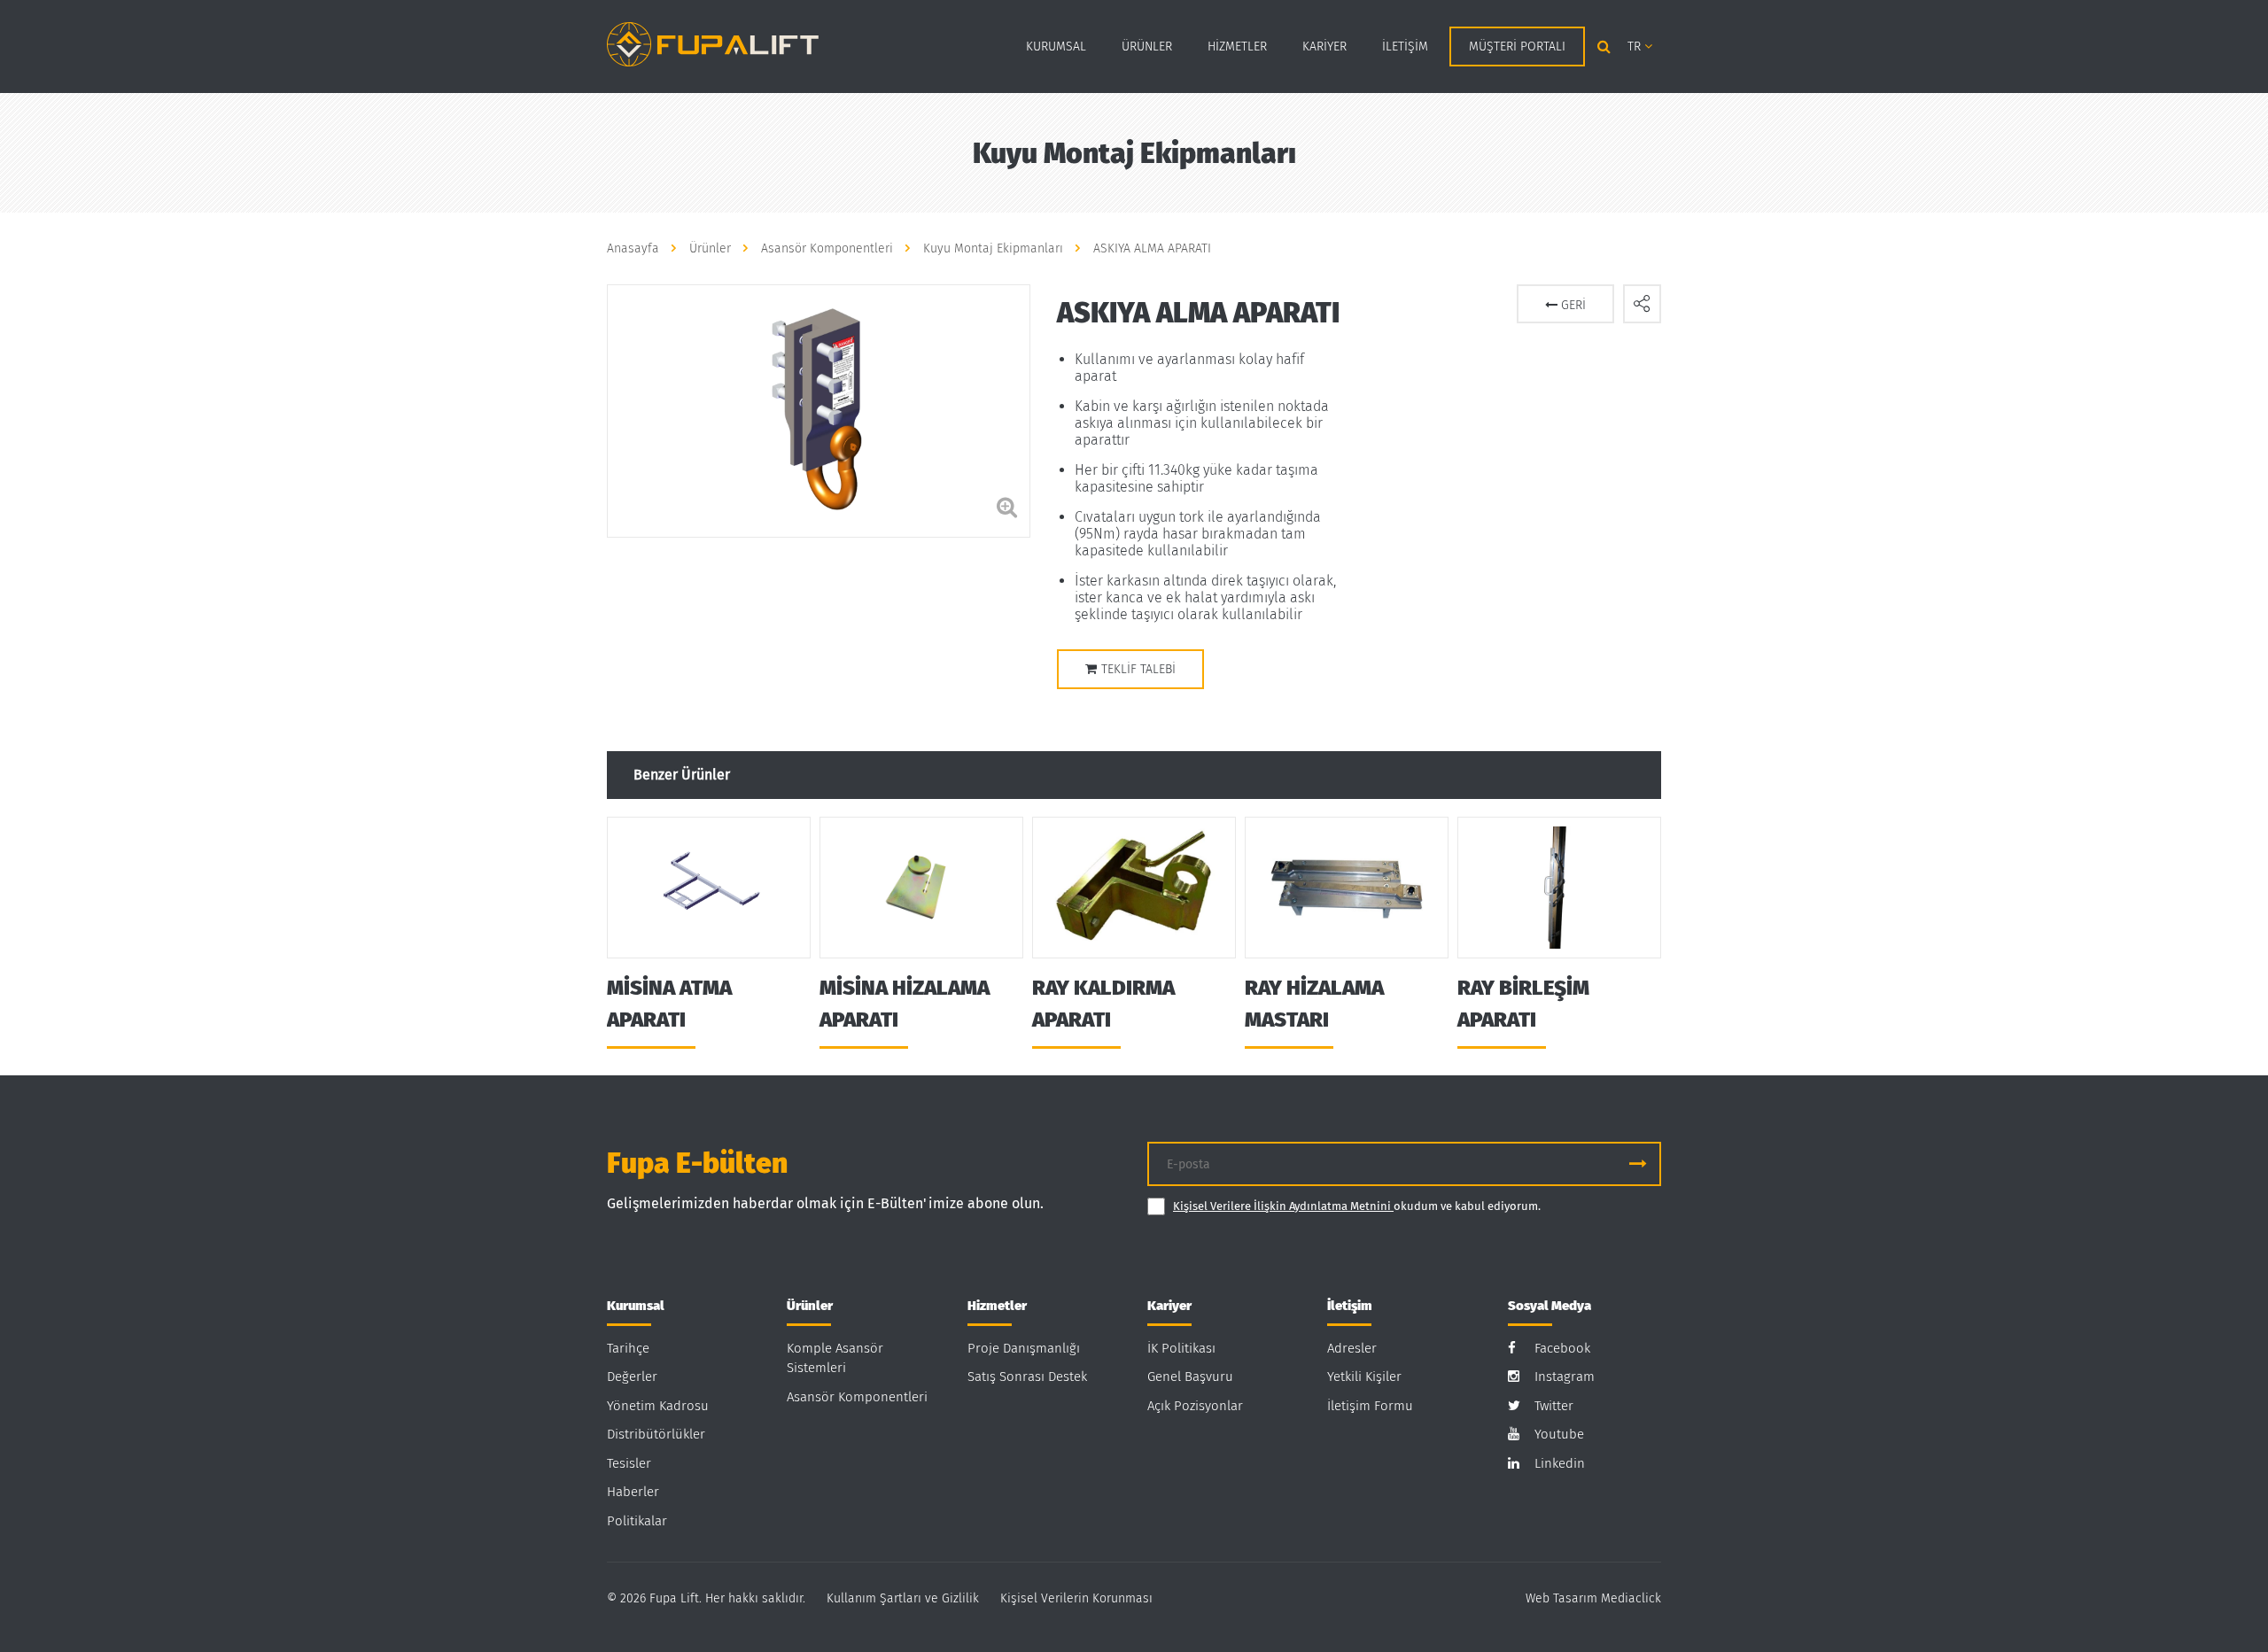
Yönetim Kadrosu (658, 1406)
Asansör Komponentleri (857, 1397)
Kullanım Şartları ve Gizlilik (903, 1598)
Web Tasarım (1561, 1598)
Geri (1572, 305)
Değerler (632, 1377)
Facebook (1562, 1348)
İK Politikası (1181, 1348)
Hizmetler (1237, 47)
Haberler (633, 1492)
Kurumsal (1056, 47)
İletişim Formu (1370, 1406)
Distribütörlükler (656, 1434)
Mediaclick (1631, 1598)
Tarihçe (628, 1348)
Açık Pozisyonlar (1195, 1406)
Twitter (1554, 1406)
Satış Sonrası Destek (1027, 1377)
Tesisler (629, 1463)
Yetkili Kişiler (1364, 1377)
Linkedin (1560, 1463)
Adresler (1352, 1348)
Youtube (1559, 1434)
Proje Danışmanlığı (1024, 1348)
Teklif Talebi (1138, 669)
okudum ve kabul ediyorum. (1357, 1206)
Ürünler (1147, 47)
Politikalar (637, 1521)
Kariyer (1324, 47)
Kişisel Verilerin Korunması (1076, 1598)
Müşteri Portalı (1517, 47)
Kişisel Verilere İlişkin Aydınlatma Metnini (1283, 1206)
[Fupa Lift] (713, 43)
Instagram (1565, 1377)
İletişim (1405, 47)
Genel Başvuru (1190, 1377)
